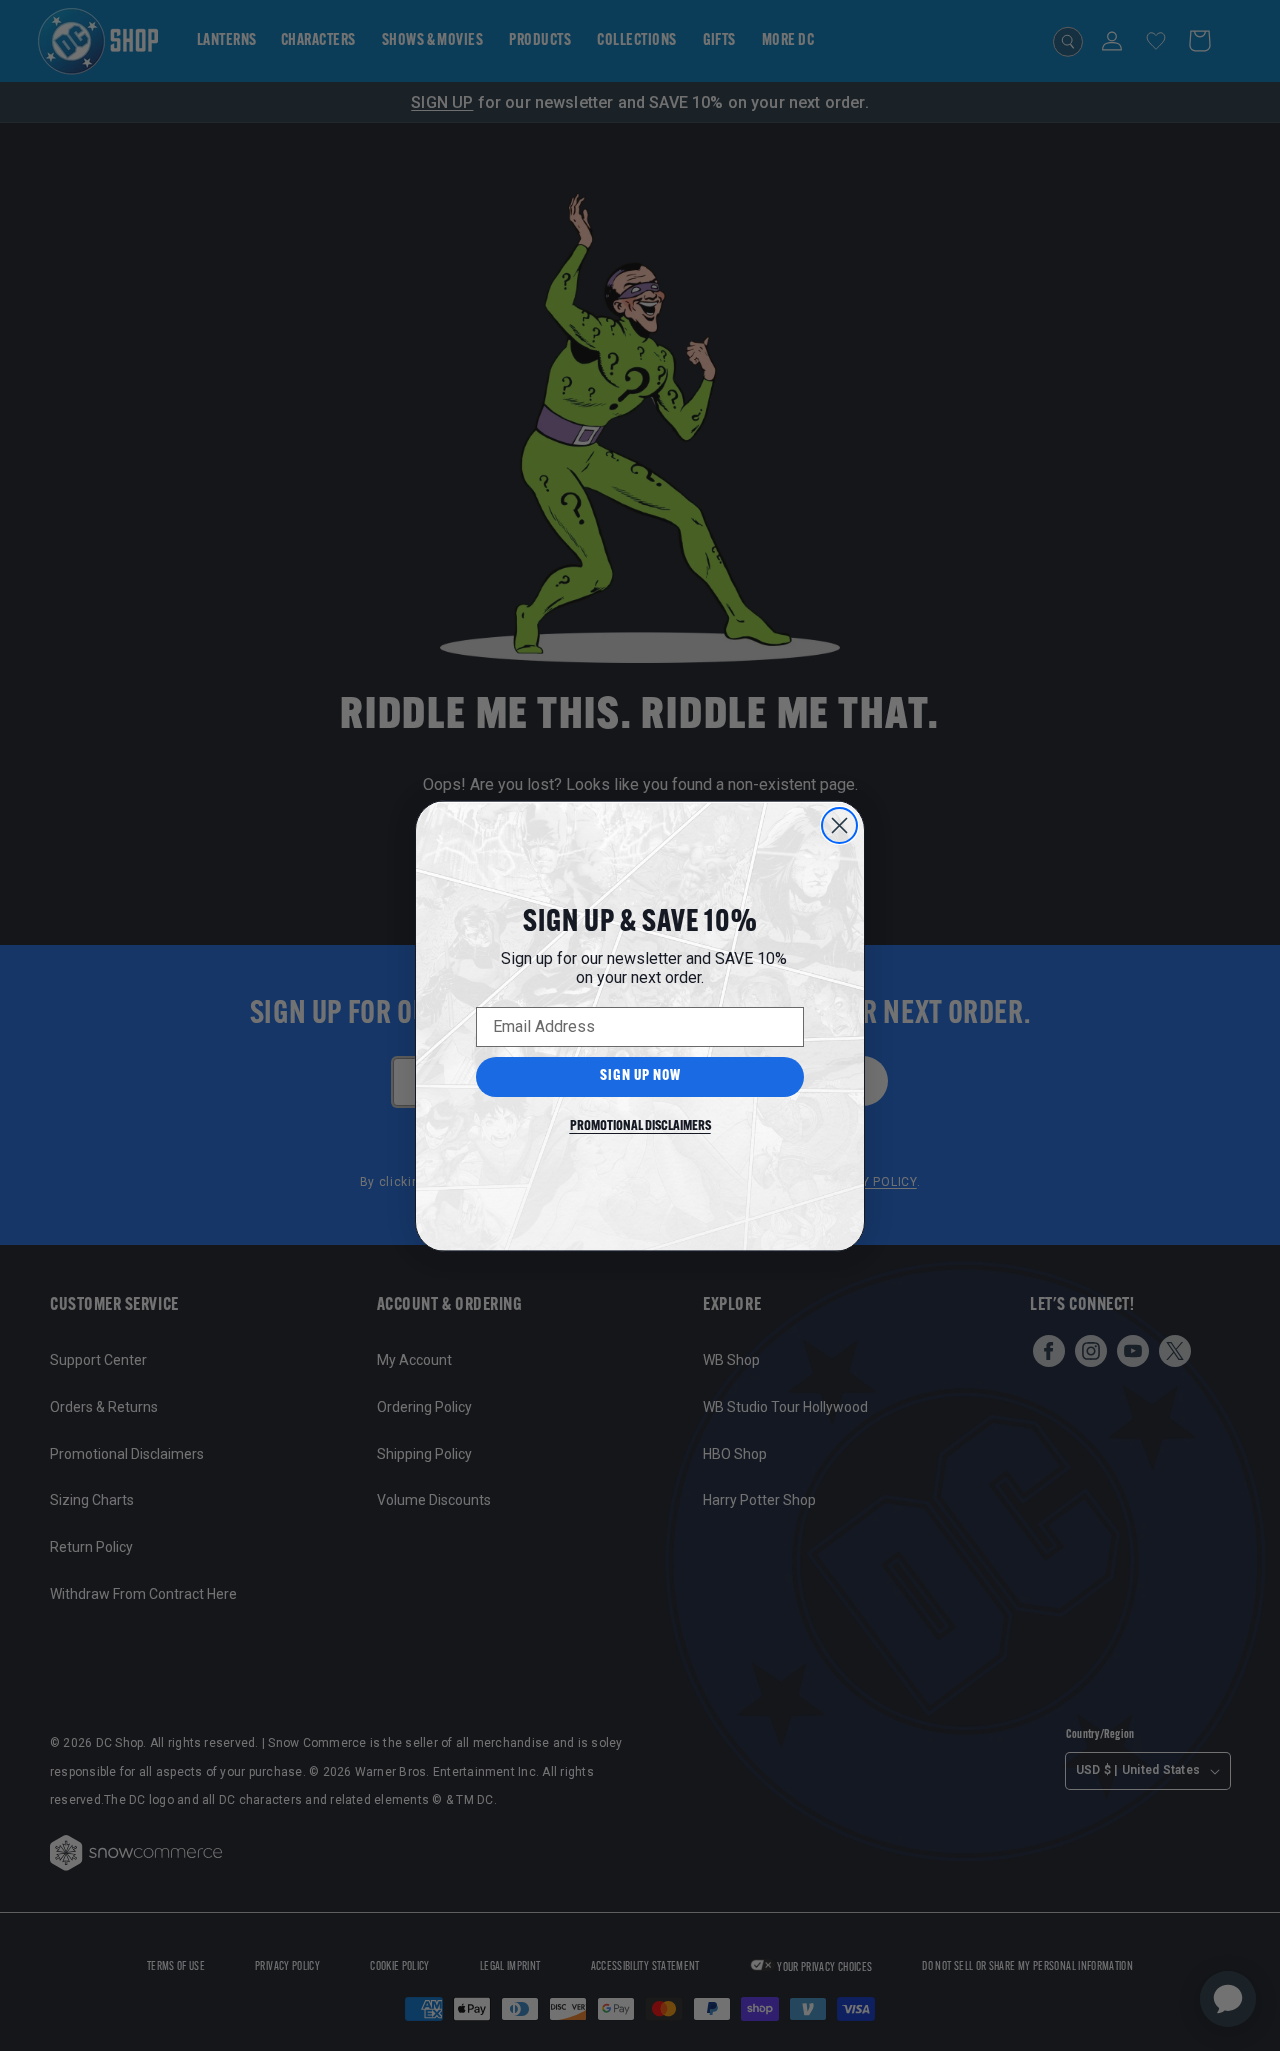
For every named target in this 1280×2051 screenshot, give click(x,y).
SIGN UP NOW (640, 1076)
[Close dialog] (839, 825)
